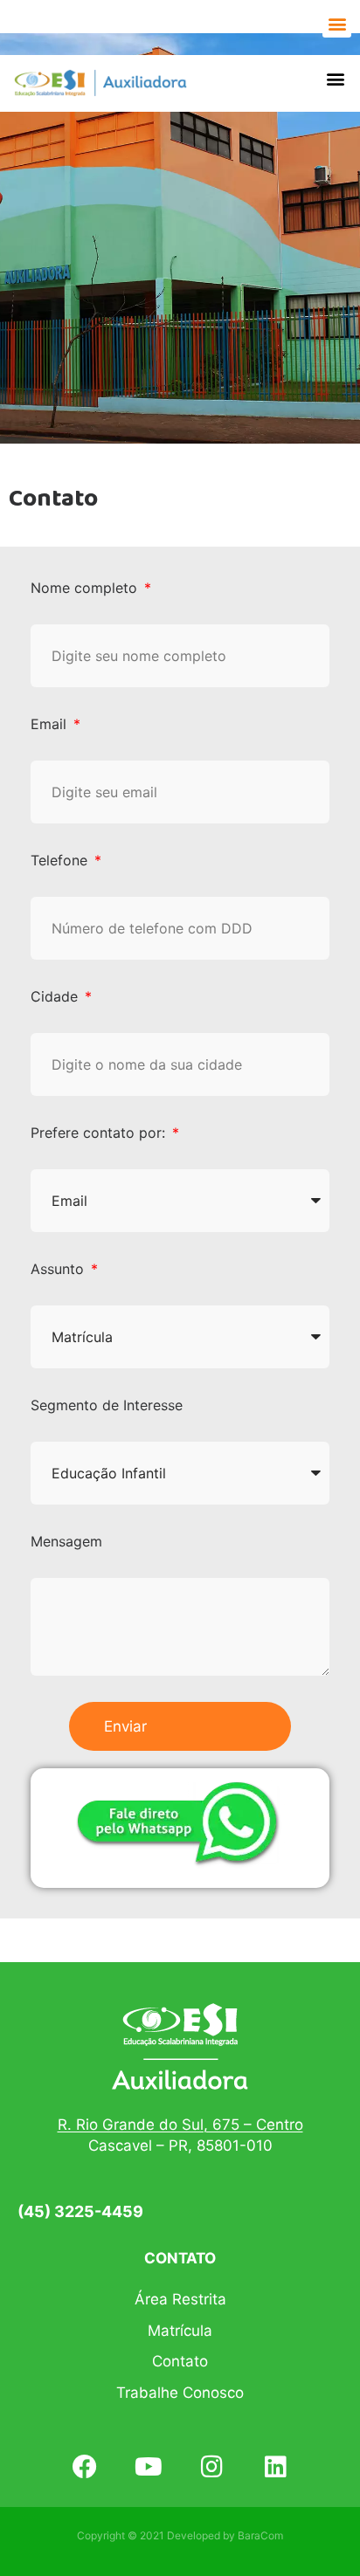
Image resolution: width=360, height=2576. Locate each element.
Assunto (59, 1269)
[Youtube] (148, 2466)
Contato (180, 2361)
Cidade (56, 996)
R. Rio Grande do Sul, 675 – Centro (180, 2125)
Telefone (61, 860)
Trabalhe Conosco (180, 2393)
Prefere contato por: (100, 1133)
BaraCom (260, 2535)
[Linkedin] (276, 2466)
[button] (337, 23)
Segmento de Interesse (107, 1405)
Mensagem (66, 1541)
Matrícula (180, 2331)
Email (51, 724)
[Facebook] (84, 2466)
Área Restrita (180, 2299)
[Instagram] (212, 2466)
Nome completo (86, 588)
